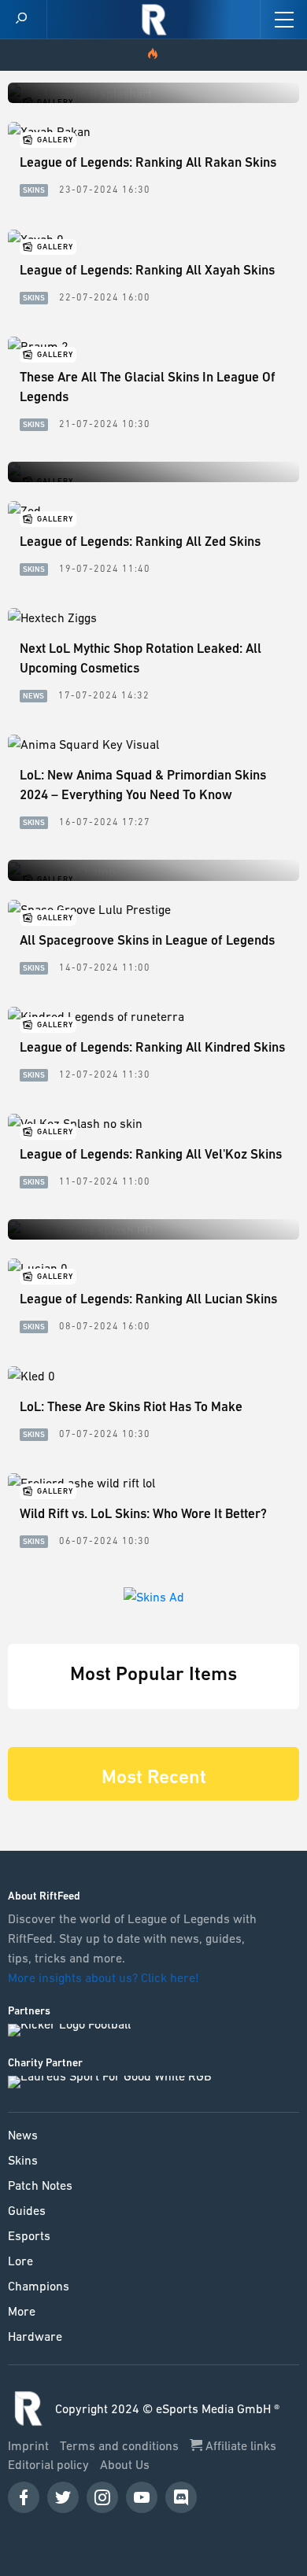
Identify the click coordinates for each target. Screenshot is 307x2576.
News (23, 2135)
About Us (125, 2464)
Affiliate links (239, 2445)
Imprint (30, 2445)
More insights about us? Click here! (105, 1977)
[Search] (21, 19)
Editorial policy (50, 2464)
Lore (20, 2261)
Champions (39, 2286)
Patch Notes (40, 2185)
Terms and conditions (121, 2445)
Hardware (35, 2336)
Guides (27, 2210)
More (22, 2311)
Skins (23, 2160)
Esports (29, 2235)
